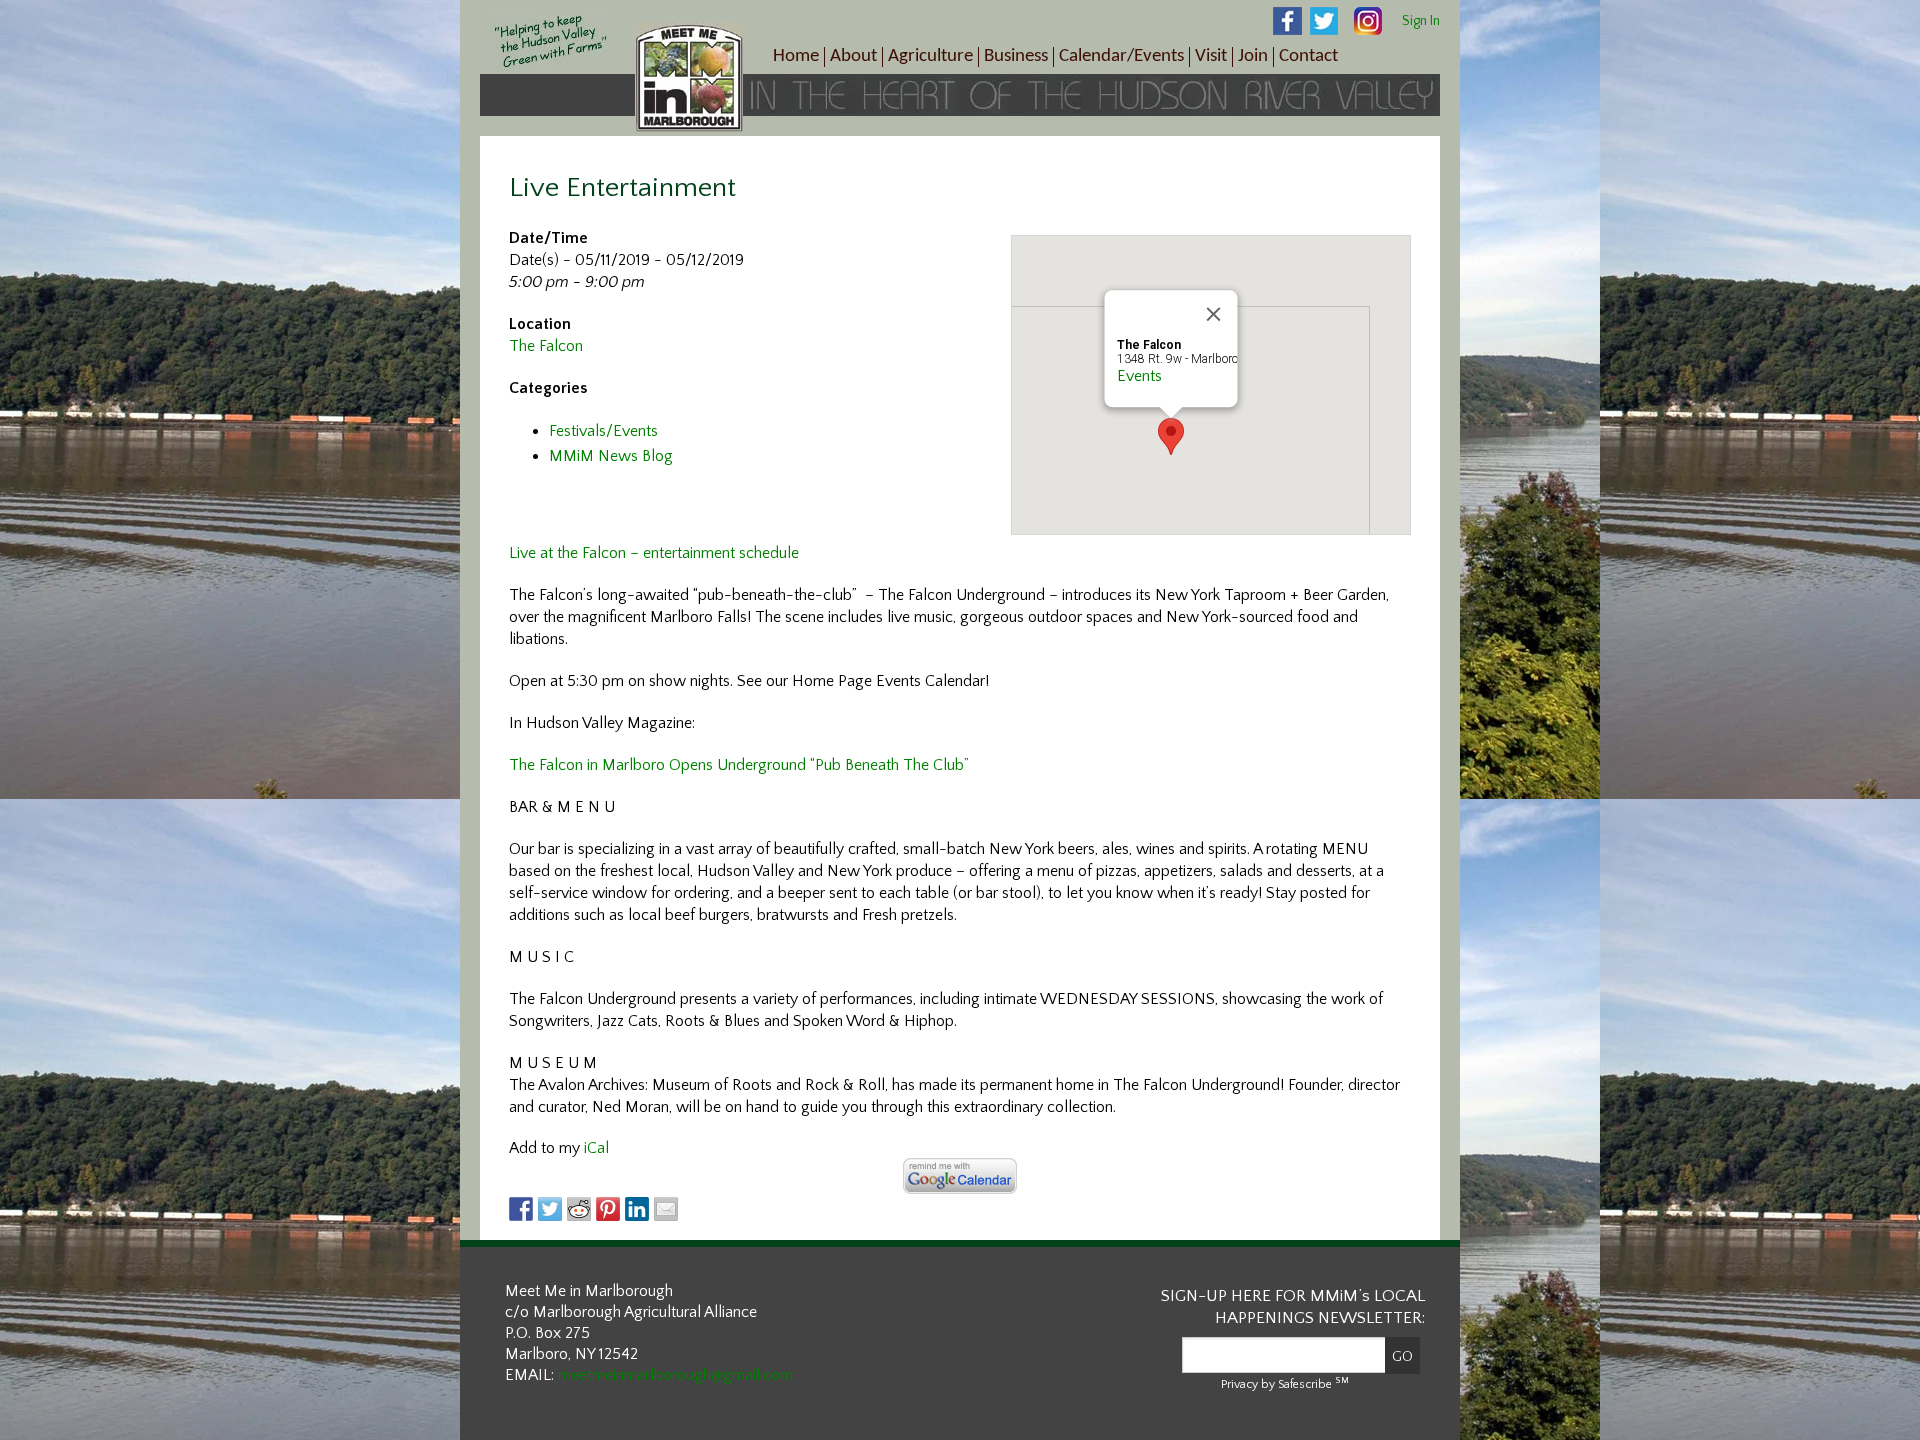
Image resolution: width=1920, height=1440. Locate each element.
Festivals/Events (603, 431)
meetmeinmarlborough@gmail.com (675, 1375)
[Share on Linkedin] (637, 1209)
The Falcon (546, 346)
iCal (596, 1148)
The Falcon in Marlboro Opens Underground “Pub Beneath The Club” (739, 765)
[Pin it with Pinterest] (608, 1209)
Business (1016, 56)
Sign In (1421, 21)
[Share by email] (666, 1209)
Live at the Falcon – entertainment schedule (654, 553)
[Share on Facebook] (521, 1209)
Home (796, 56)
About (853, 56)
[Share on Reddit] (579, 1209)
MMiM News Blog (611, 456)
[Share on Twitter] (550, 1209)
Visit (1211, 56)
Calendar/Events (1121, 56)
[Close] (1214, 314)
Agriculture (930, 56)
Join (1253, 56)
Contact (1308, 56)
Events (1139, 376)
